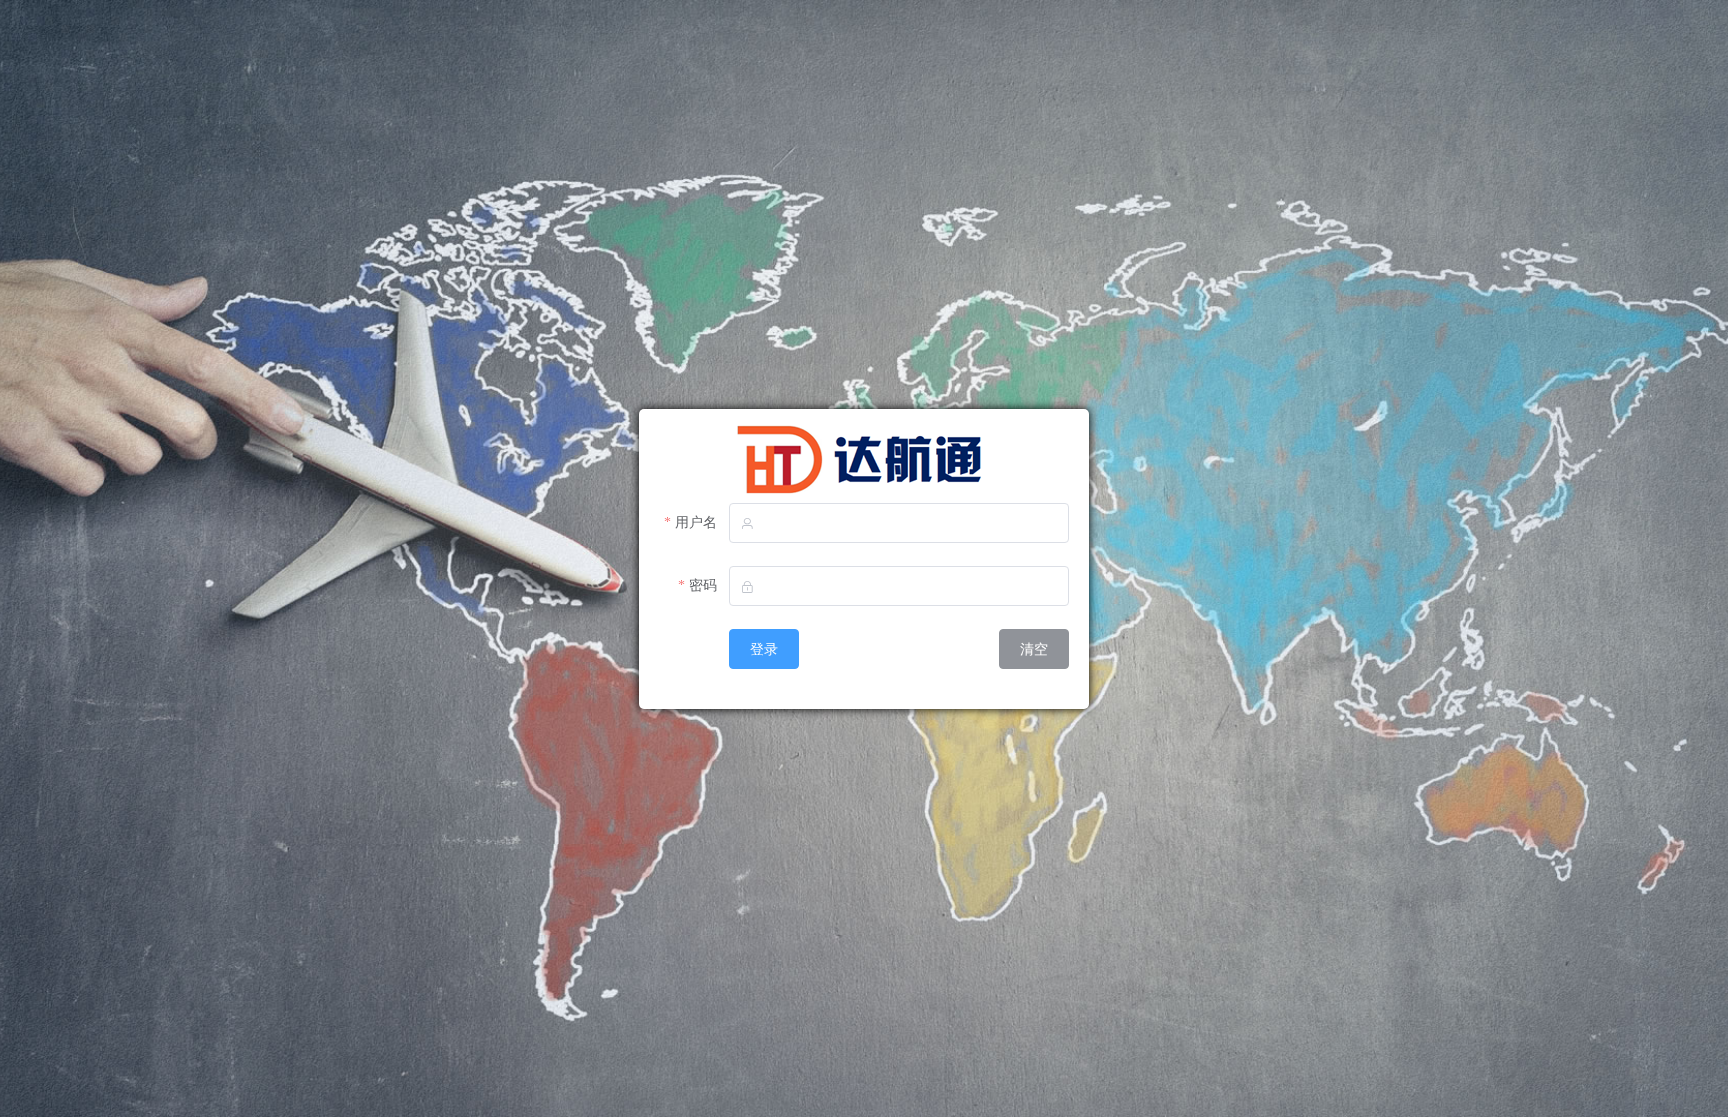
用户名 (696, 522)
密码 (703, 585)
